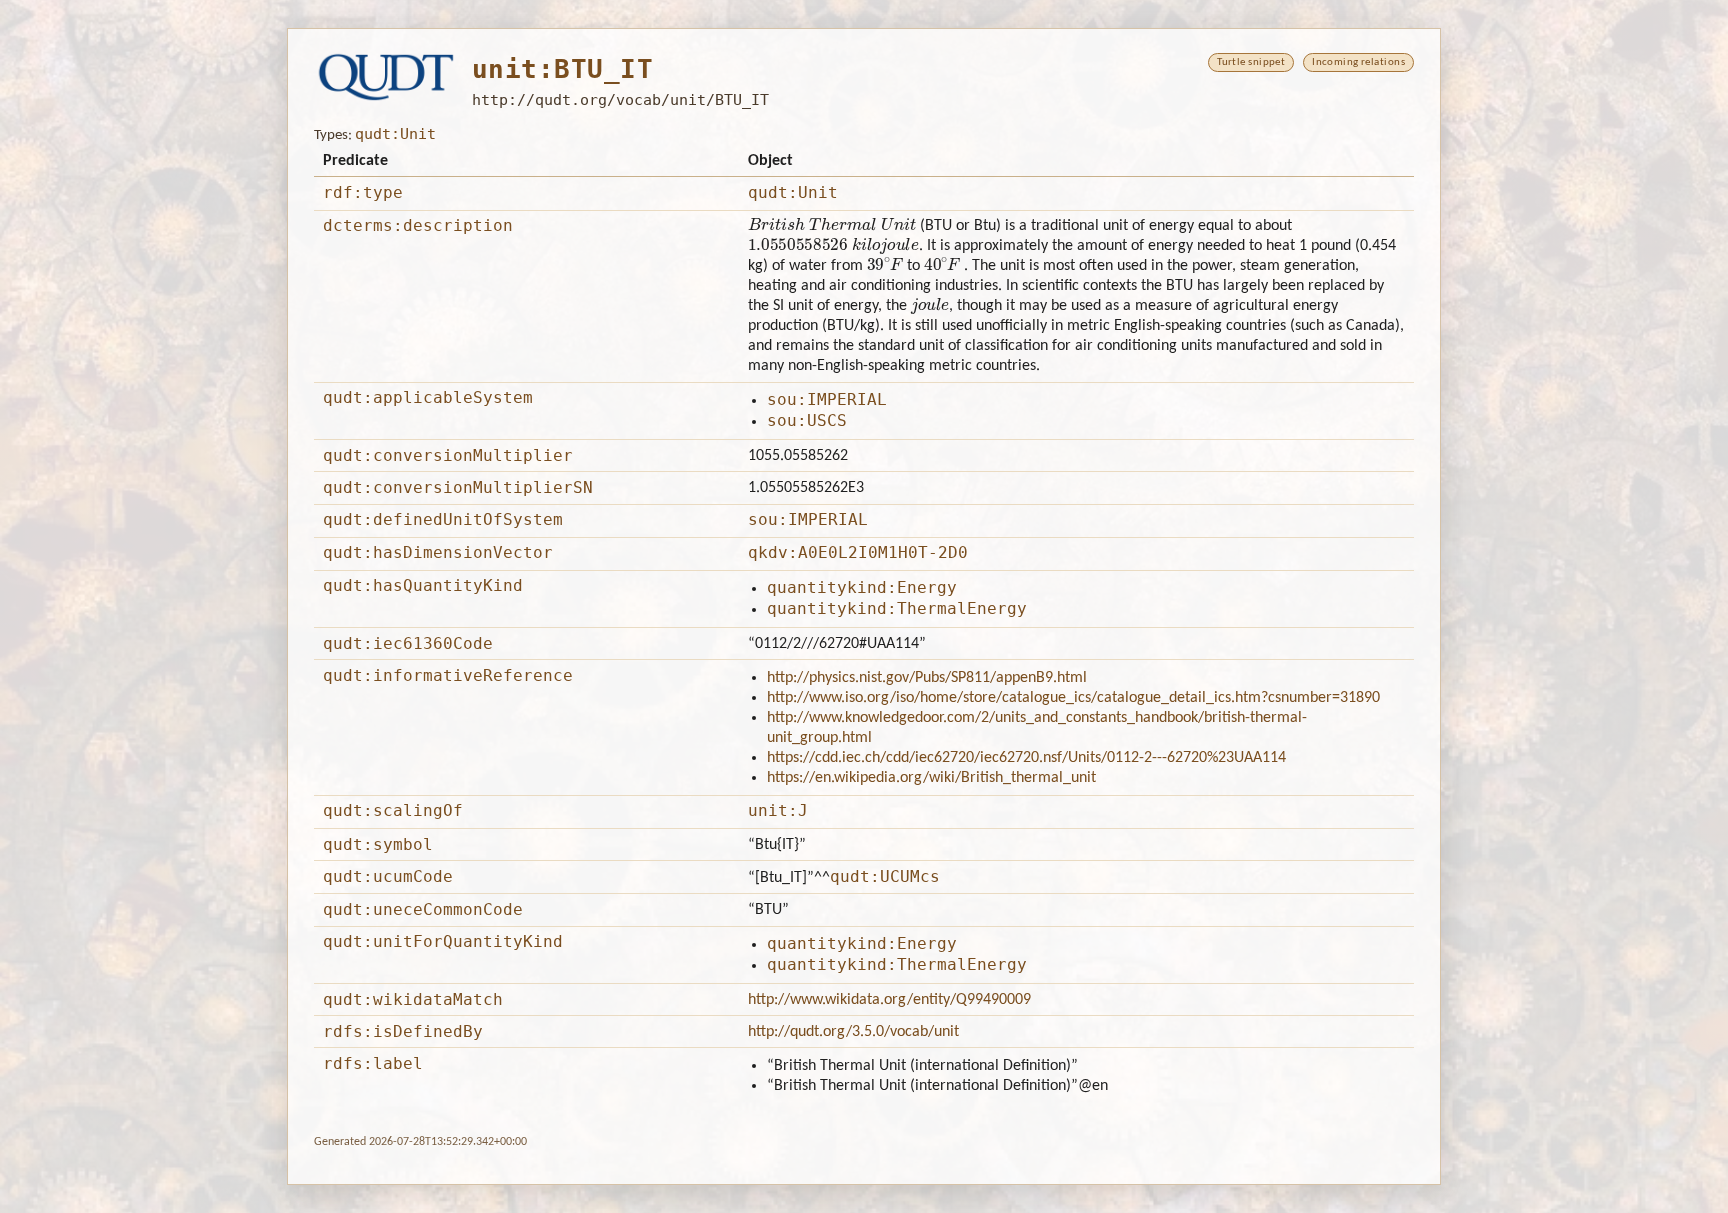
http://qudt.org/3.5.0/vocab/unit (853, 1032)
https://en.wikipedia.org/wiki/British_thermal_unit (931, 778)
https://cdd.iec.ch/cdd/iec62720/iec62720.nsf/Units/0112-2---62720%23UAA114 (1026, 758)
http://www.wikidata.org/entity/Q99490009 (889, 1000)
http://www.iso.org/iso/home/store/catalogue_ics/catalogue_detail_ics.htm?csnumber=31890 (1073, 698)
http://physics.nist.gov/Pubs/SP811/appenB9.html (927, 678)
